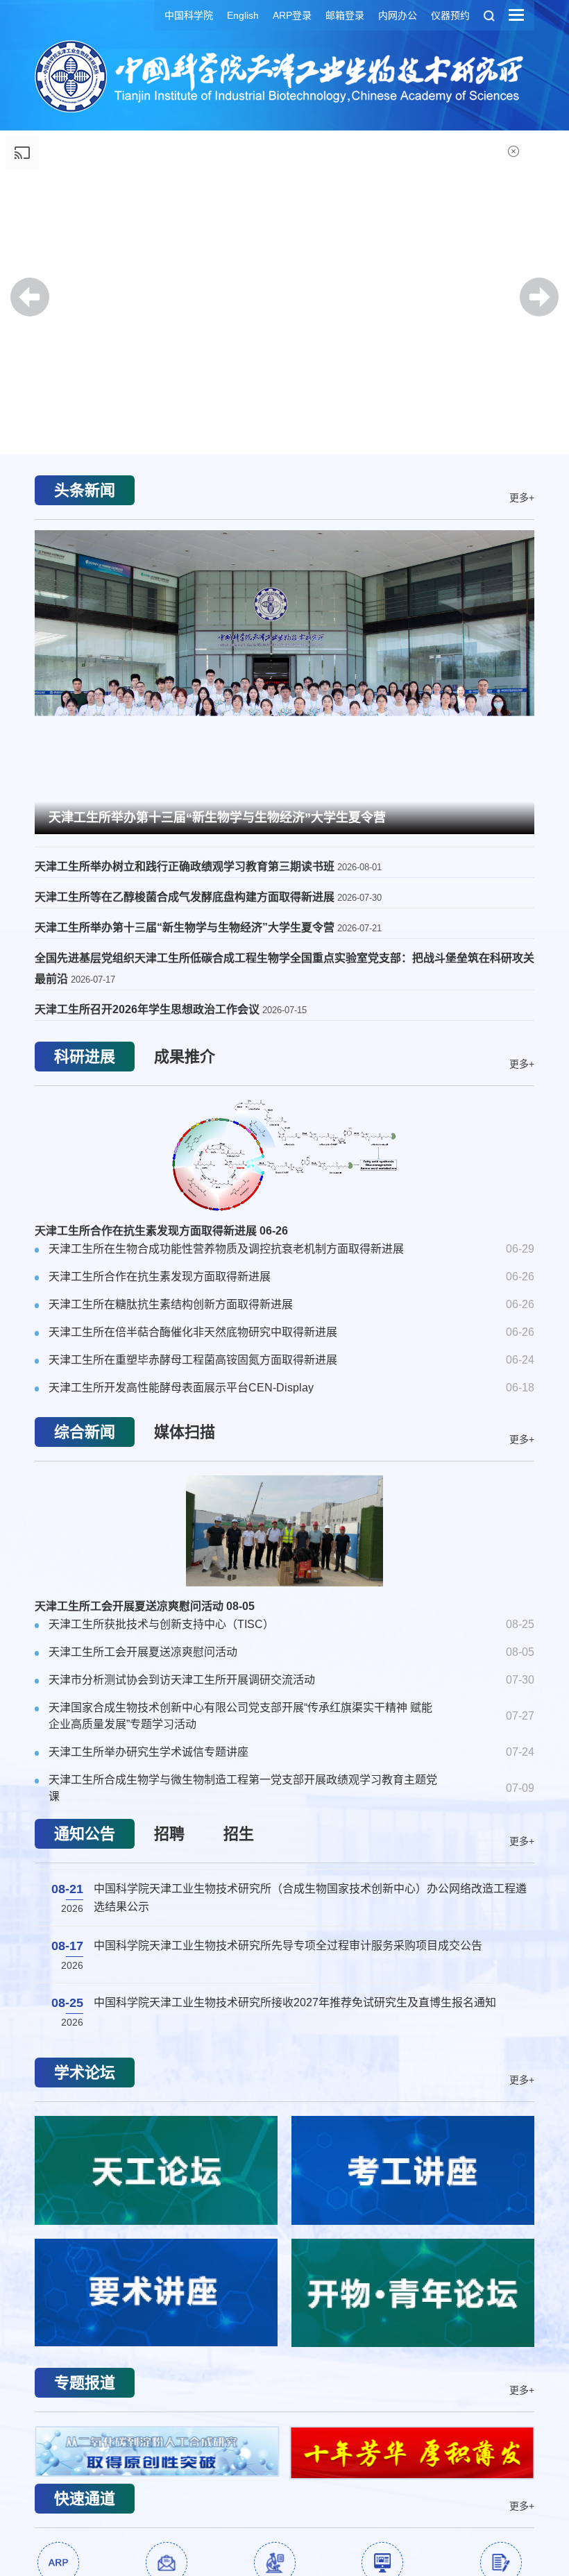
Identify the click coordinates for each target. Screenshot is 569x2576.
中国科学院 (189, 15)
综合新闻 (85, 1432)
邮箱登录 (345, 15)
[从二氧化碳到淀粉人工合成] (157, 2451)
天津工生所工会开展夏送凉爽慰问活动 (145, 1606)
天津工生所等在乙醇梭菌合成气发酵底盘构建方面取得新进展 (186, 897)
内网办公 (398, 15)
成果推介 (185, 1057)
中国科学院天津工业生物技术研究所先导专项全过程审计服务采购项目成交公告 (288, 1937)
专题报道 (85, 2383)
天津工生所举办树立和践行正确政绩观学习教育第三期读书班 (186, 866)
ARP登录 (292, 15)
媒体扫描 (185, 1432)
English (243, 15)
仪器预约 (450, 15)
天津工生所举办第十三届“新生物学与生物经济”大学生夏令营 (217, 817)
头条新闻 (85, 490)
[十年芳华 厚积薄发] (413, 2453)
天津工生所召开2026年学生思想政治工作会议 (148, 1009)
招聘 (169, 1834)
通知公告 (85, 1834)
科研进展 (85, 1057)
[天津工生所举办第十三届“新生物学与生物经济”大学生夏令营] (284, 680)
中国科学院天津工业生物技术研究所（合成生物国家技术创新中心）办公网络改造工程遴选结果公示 (310, 1889)
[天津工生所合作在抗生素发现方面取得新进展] (284, 1155)
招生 (239, 1834)
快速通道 (85, 2499)
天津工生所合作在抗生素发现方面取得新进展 (161, 1231)
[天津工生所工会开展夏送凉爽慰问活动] (284, 1531)
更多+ (522, 497)
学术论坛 (85, 2073)
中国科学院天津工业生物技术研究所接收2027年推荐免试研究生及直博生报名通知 (295, 1994)
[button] (284, 416)
